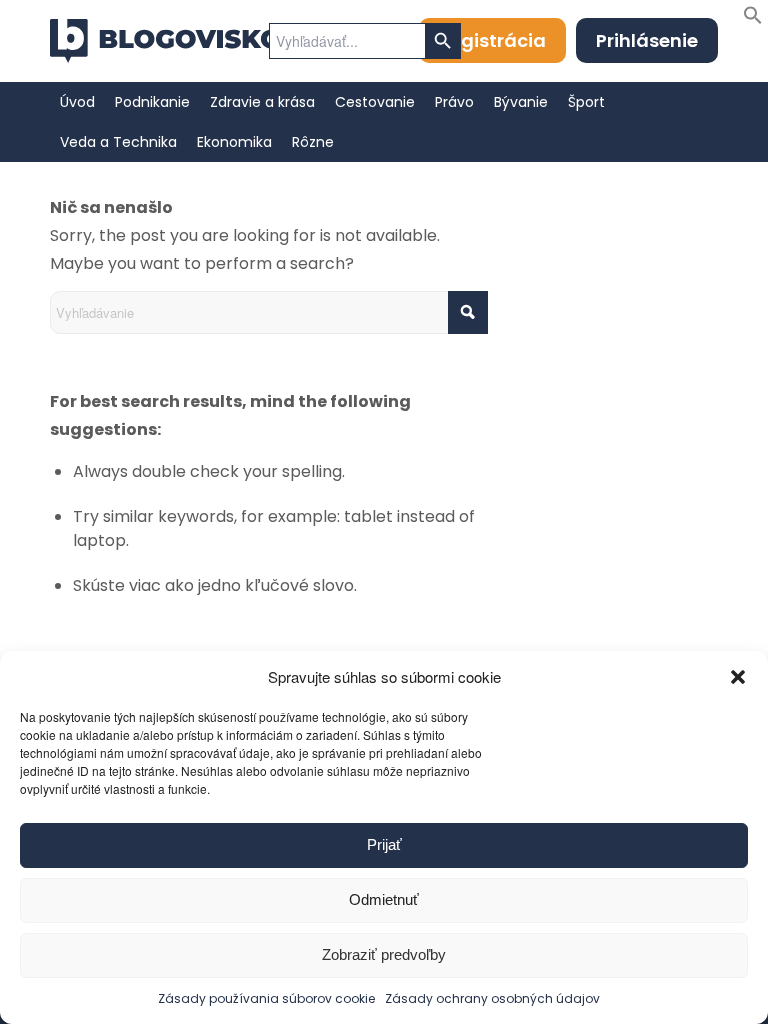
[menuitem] (77, 102)
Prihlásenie (647, 40)
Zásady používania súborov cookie (266, 998)
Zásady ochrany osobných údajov (492, 998)
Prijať (384, 844)
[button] (738, 677)
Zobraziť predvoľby (384, 954)
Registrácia (492, 40)
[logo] (165, 41)
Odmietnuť (384, 899)
